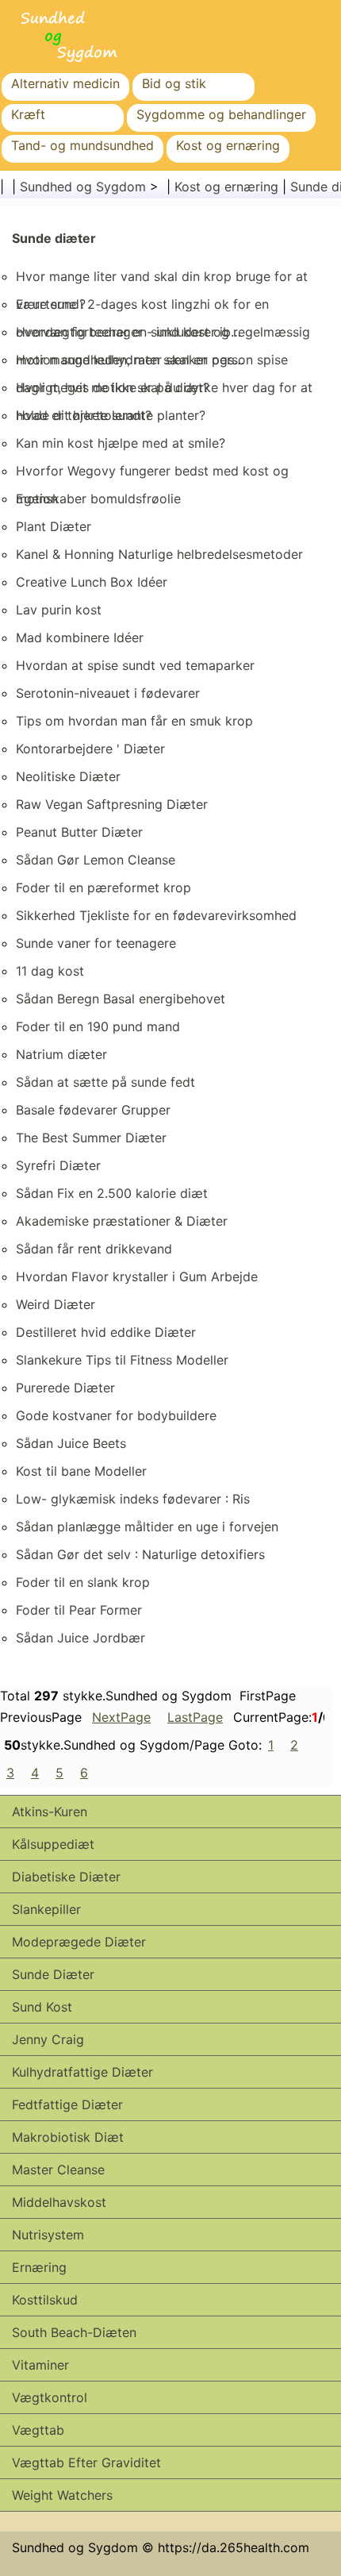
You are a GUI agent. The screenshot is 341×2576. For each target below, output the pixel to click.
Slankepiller (46, 1909)
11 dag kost (50, 971)
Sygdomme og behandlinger (221, 114)
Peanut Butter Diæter (79, 832)
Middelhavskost (59, 2202)
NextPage (121, 1717)
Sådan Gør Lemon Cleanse (96, 860)
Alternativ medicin (65, 83)
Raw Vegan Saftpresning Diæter (112, 804)
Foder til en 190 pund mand (98, 1026)
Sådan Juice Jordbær (80, 1638)
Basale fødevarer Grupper (93, 1110)
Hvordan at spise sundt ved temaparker (135, 665)
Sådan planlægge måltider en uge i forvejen (147, 1527)
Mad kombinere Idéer (80, 637)
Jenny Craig (48, 2039)
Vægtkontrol (50, 2397)
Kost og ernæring (228, 145)
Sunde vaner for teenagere (96, 943)
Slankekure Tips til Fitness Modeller (122, 1360)
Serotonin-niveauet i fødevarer (108, 693)
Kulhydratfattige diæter (82, 2072)
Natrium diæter (61, 1054)
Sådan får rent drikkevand (94, 1249)
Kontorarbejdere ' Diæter (90, 749)
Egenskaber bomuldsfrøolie (98, 499)
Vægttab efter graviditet (86, 2462)
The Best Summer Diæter (91, 1138)
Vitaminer (40, 2365)
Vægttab (38, 2430)
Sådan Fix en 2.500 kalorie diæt (112, 1193)
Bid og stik (174, 83)
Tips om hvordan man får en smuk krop (134, 721)
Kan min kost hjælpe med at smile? (121, 443)
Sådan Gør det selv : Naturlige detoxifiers (140, 1554)
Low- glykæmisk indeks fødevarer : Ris (133, 1499)
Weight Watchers (62, 2495)
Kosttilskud (45, 2300)
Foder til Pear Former (79, 1610)
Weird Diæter (56, 1304)
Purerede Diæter (65, 1388)
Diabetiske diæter (66, 1877)
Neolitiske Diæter (68, 776)
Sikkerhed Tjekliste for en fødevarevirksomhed (156, 915)
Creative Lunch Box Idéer (92, 582)
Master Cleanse (58, 2170)
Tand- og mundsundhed (82, 145)
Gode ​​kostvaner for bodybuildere (116, 1415)
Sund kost (42, 2007)
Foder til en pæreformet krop (103, 888)
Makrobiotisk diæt (68, 2137)
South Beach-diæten (74, 2332)
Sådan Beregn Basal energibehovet (121, 999)
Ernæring (39, 2267)
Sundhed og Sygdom (83, 187)
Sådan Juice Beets (71, 1443)
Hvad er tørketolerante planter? (111, 415)
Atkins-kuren (50, 1812)
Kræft (28, 114)
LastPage (195, 1717)
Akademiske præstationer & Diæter (122, 1221)
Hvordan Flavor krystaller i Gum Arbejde (137, 1276)
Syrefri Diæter (58, 1165)
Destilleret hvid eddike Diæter (106, 1332)
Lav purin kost (59, 610)
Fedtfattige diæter (67, 2104)
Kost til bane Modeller (81, 1471)
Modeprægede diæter (79, 1942)
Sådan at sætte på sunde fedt (105, 1082)
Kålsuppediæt (53, 1844)
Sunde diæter (54, 238)
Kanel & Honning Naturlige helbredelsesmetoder (159, 554)
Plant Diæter (54, 526)
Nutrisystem (48, 2235)
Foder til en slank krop (83, 1582)
